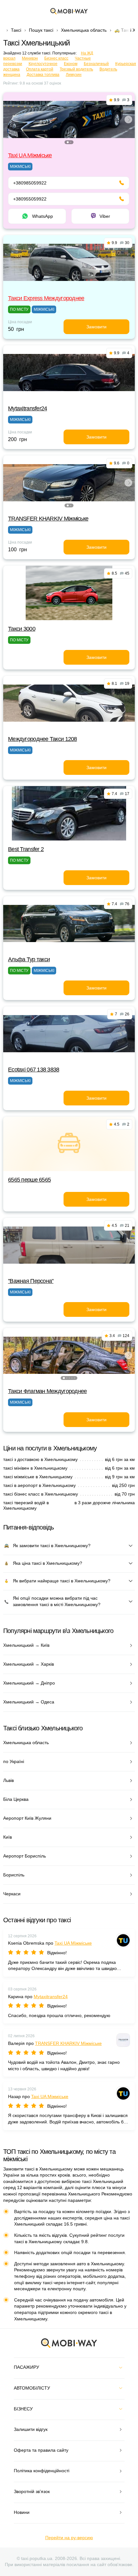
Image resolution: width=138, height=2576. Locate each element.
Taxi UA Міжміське (30, 155)
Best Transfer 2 (26, 849)
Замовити (96, 327)
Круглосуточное (43, 64)
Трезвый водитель (76, 69)
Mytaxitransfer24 (27, 408)
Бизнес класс (56, 58)
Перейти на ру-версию (69, 2538)
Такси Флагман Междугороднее (47, 1391)
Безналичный (96, 64)
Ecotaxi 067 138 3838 (34, 1070)
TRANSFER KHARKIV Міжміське (48, 519)
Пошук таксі (41, 30)
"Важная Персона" (31, 1281)
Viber (105, 216)
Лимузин (74, 75)
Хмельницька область (84, 30)
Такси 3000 (22, 629)
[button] (68, 142)
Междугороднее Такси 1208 (43, 739)
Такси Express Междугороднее (46, 298)
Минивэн (30, 58)
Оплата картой (40, 69)
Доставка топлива (43, 75)
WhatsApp (43, 216)
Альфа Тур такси (29, 959)
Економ (71, 64)
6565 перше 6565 (29, 1180)
